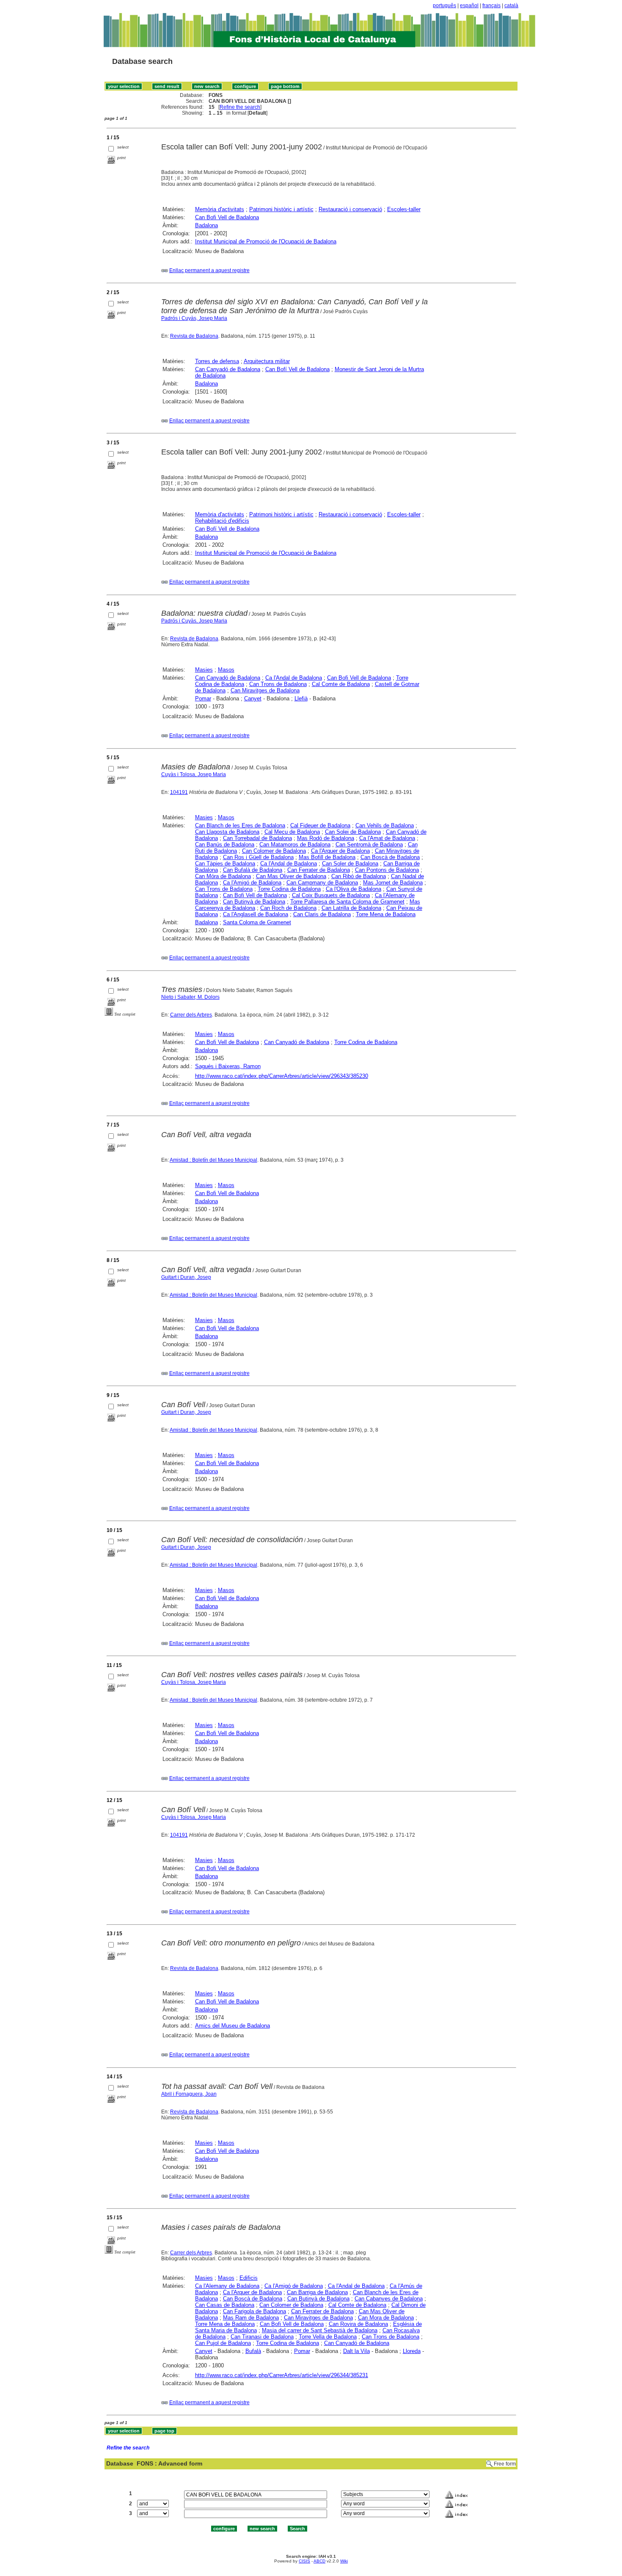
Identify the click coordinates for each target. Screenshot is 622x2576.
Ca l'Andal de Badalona (294, 678)
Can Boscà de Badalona (390, 857)
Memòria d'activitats (220, 209)
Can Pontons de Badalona (387, 870)
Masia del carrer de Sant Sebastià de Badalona (320, 2330)
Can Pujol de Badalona (223, 2343)
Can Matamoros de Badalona (295, 844)
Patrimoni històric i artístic (281, 209)
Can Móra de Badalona (223, 876)
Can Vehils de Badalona (385, 825)
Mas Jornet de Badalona (393, 883)
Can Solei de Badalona (353, 832)
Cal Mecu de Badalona (292, 832)
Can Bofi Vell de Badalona (227, 217)
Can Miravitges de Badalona (265, 690)
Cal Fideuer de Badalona (320, 825)
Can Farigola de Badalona (255, 2311)
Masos (226, 670)
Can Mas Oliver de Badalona (291, 876)
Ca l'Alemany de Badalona (227, 2286)
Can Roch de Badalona (288, 908)
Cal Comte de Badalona (341, 684)
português (444, 6)
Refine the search (240, 107)
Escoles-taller (404, 209)
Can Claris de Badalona (322, 914)
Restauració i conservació (350, 209)
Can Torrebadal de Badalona (257, 838)
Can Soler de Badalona (350, 864)
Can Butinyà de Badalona (254, 902)
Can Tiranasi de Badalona (262, 2337)
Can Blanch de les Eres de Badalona (240, 825)
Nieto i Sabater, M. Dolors (190, 997)
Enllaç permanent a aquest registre (209, 270)
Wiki (344, 2561)
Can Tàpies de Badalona (225, 864)
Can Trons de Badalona (278, 684)
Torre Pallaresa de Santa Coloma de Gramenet (347, 902)
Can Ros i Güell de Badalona (258, 857)
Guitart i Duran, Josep (186, 1277)
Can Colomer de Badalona (274, 851)
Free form (505, 2464)
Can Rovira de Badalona (358, 2324)
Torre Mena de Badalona (386, 914)
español (469, 6)
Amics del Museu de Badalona (233, 2026)
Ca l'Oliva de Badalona (354, 889)
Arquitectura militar (267, 361)
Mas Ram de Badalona (251, 2318)
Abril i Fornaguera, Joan (189, 2094)
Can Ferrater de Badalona (319, 870)
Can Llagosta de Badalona (227, 832)
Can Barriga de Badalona (317, 2292)
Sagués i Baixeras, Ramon (228, 1066)
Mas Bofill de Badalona (327, 857)
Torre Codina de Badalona (289, 889)
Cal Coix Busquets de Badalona (331, 895)
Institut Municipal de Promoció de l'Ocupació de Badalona (266, 241)
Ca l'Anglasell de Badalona (256, 914)
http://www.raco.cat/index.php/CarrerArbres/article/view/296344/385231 (282, 2375)
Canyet (253, 698)
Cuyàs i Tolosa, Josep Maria (194, 774)
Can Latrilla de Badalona (351, 908)
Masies (204, 670)
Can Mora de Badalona (386, 2318)
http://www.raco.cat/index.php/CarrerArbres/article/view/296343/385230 (282, 1076)
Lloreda (412, 2351)
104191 (179, 792)
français (491, 6)
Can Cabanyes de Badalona (389, 2299)
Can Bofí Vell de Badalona (297, 369)
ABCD (319, 2561)
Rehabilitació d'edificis (222, 521)
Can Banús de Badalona (225, 844)
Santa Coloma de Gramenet (257, 922)
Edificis (249, 2278)
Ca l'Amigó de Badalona (252, 883)
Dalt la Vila (356, 2351)
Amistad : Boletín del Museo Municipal (213, 1160)
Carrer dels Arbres (191, 1015)
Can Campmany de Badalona (322, 883)
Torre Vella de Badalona (328, 2337)
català (511, 6)
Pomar (203, 698)
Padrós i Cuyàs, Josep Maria (194, 318)
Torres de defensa (217, 361)
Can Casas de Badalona (225, 2305)
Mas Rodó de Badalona (326, 838)
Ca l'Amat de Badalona (387, 838)
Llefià (301, 698)
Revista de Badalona (194, 336)
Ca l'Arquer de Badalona (340, 851)
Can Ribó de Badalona (359, 876)
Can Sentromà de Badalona (369, 844)
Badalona (206, 225)
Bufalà (253, 2351)
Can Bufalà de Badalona (253, 870)
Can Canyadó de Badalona (228, 369)
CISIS (304, 2561)
